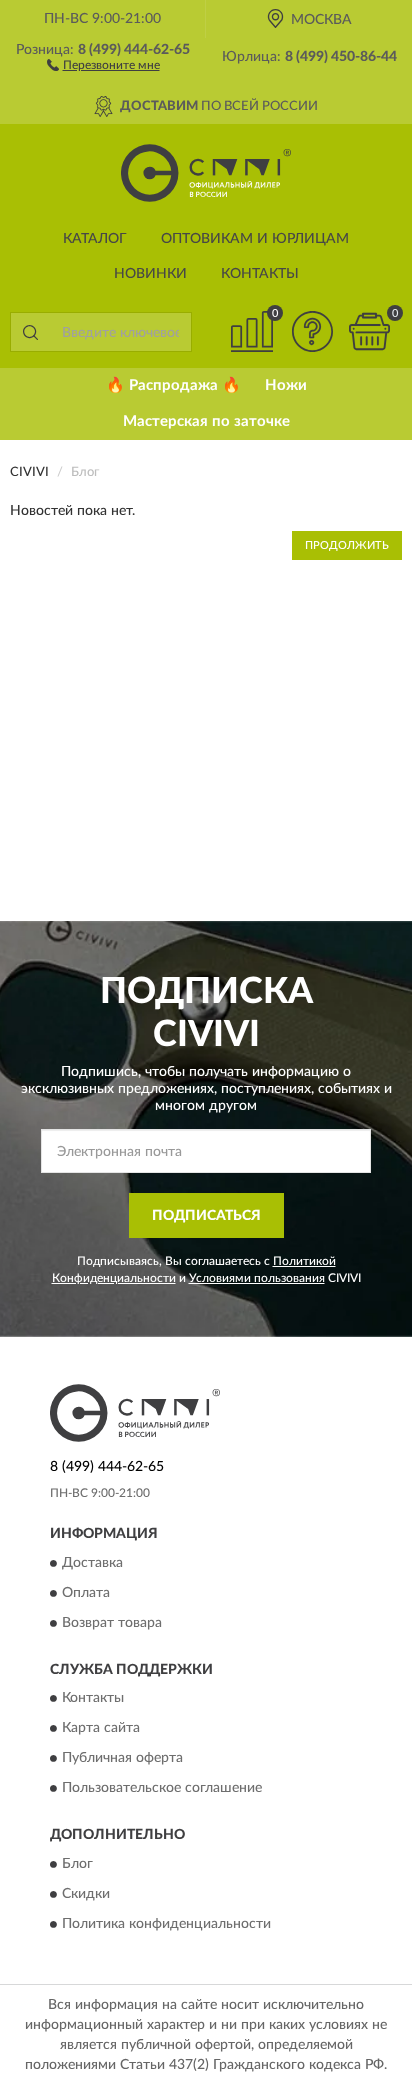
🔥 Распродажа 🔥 (173, 385)
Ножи (286, 385)
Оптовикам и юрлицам (255, 239)
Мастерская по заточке (206, 421)
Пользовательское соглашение (162, 1789)
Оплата (86, 1593)
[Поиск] (30, 332)
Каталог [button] (95, 239)
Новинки (150, 274)
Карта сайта (101, 1729)
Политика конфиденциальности (166, 1924)
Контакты (260, 274)
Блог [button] (77, 1864)
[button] (103, 64)
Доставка (92, 1563)
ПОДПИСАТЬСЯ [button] (206, 1216)
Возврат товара (112, 1623)
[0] (369, 331)
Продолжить (347, 545)
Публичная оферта (122, 1759)
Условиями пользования (257, 1278)
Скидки (86, 1894)
